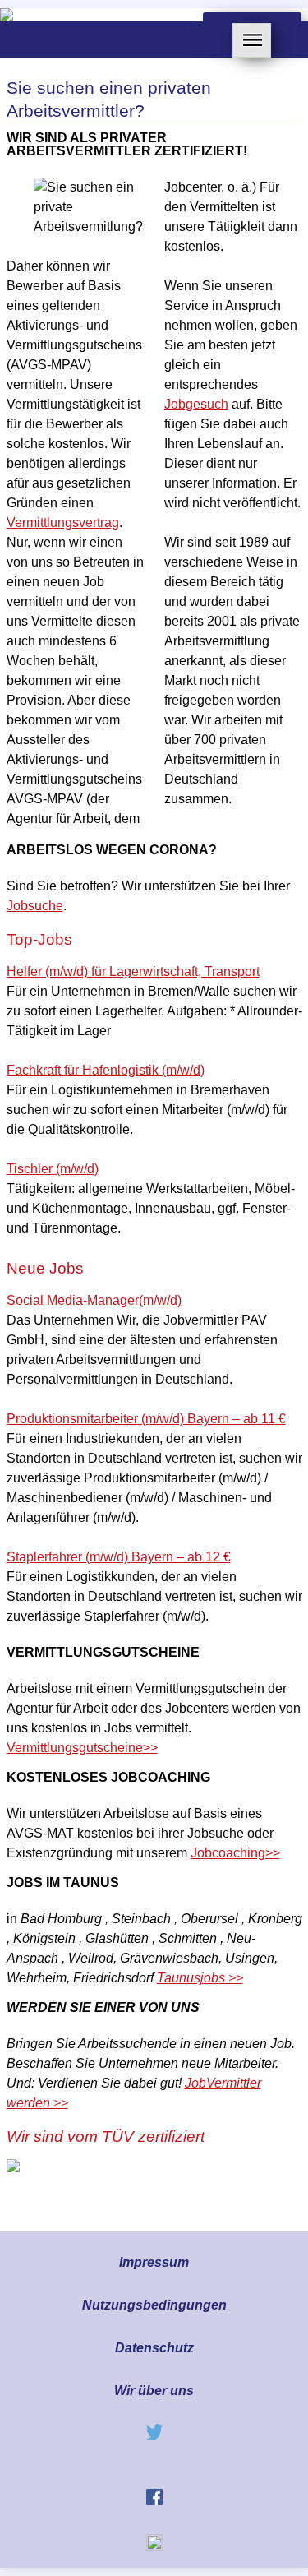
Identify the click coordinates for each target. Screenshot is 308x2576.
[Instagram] (154, 2546)
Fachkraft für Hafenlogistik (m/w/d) (106, 1070)
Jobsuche (35, 906)
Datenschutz (154, 2348)
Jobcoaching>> (235, 1853)
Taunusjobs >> (200, 1978)
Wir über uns (154, 2391)
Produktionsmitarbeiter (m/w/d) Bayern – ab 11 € (146, 1419)
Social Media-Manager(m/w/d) (94, 1300)
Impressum (154, 2262)
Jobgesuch (196, 404)
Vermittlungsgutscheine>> (82, 1748)
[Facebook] (154, 2501)
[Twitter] (154, 2436)
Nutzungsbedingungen (154, 2305)
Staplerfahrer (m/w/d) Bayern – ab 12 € (119, 1557)
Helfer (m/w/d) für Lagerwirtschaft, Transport (133, 971)
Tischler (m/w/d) (53, 1169)
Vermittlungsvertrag (63, 523)
